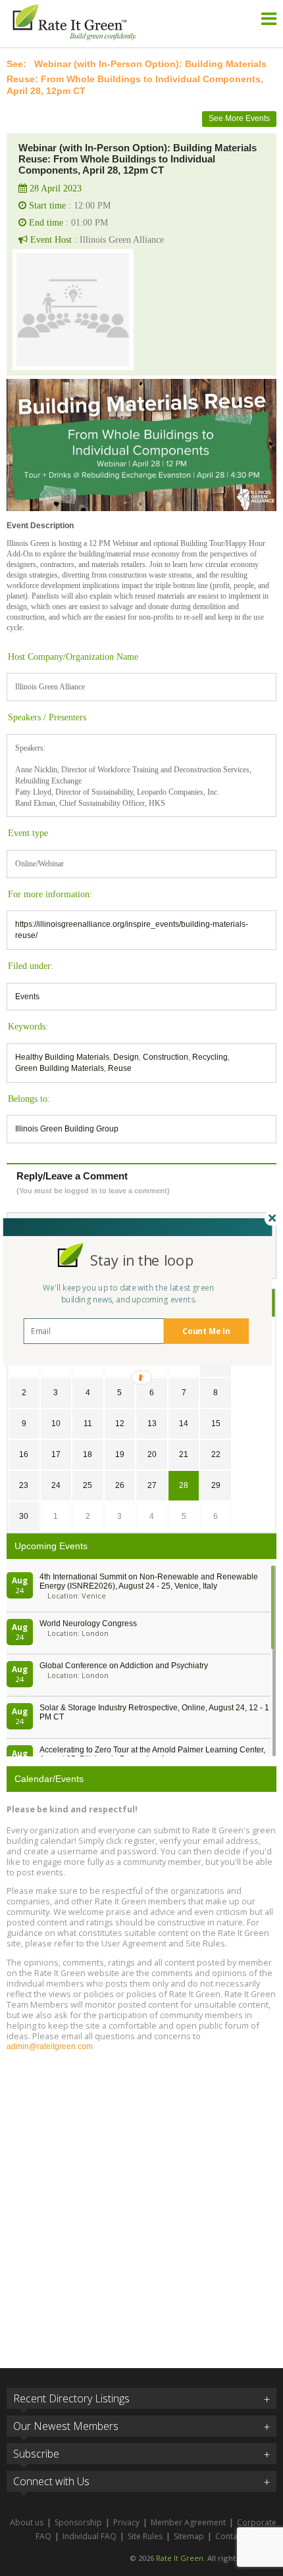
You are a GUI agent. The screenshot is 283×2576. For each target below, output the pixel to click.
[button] (142, 1260)
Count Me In (206, 1331)
